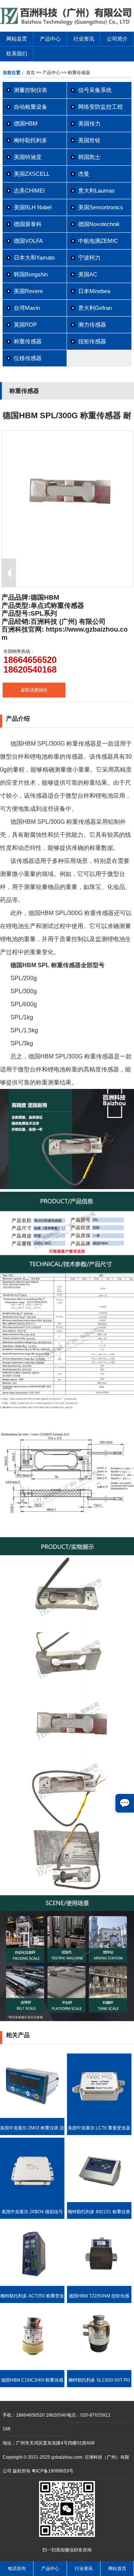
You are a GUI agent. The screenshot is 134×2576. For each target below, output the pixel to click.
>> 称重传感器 (75, 73)
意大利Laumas (96, 190)
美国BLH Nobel (33, 207)
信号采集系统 (95, 90)
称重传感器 (28, 341)
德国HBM (26, 123)
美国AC (88, 274)
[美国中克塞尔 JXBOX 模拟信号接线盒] (32, 2201)
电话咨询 (17, 2569)
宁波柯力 (89, 258)
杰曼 (84, 174)
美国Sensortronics (101, 207)
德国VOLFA (28, 241)
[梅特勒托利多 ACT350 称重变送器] (32, 2284)
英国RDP (25, 325)
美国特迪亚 (28, 157)
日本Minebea (94, 291)
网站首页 (17, 39)
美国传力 (89, 123)
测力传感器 (92, 325)
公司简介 (117, 39)
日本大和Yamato (34, 258)
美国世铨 (89, 140)
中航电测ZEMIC (98, 241)
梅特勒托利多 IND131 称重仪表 (99, 2212)
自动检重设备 (31, 107)
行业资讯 (84, 39)
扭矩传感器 (92, 341)
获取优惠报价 (34, 690)
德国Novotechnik (99, 224)
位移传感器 (28, 358)
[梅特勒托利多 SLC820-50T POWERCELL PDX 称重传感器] (99, 2369)
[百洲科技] (67, 24)
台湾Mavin (27, 308)
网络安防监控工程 (100, 107)
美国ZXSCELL (32, 174)
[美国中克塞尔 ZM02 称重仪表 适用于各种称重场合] (32, 2116)
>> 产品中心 (48, 73)
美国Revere (28, 291)
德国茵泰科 (28, 224)
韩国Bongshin (31, 274)
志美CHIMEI (29, 190)
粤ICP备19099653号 (52, 2471)
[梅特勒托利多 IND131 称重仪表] (99, 2201)
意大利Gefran (95, 308)
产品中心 (50, 39)
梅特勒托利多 (31, 140)
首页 (31, 73)
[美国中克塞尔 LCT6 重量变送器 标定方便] (99, 2116)
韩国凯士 (89, 157)
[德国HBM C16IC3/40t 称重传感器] (32, 2369)
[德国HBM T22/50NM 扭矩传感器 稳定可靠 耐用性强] (99, 2284)
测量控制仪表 (31, 90)
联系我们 (17, 54)
